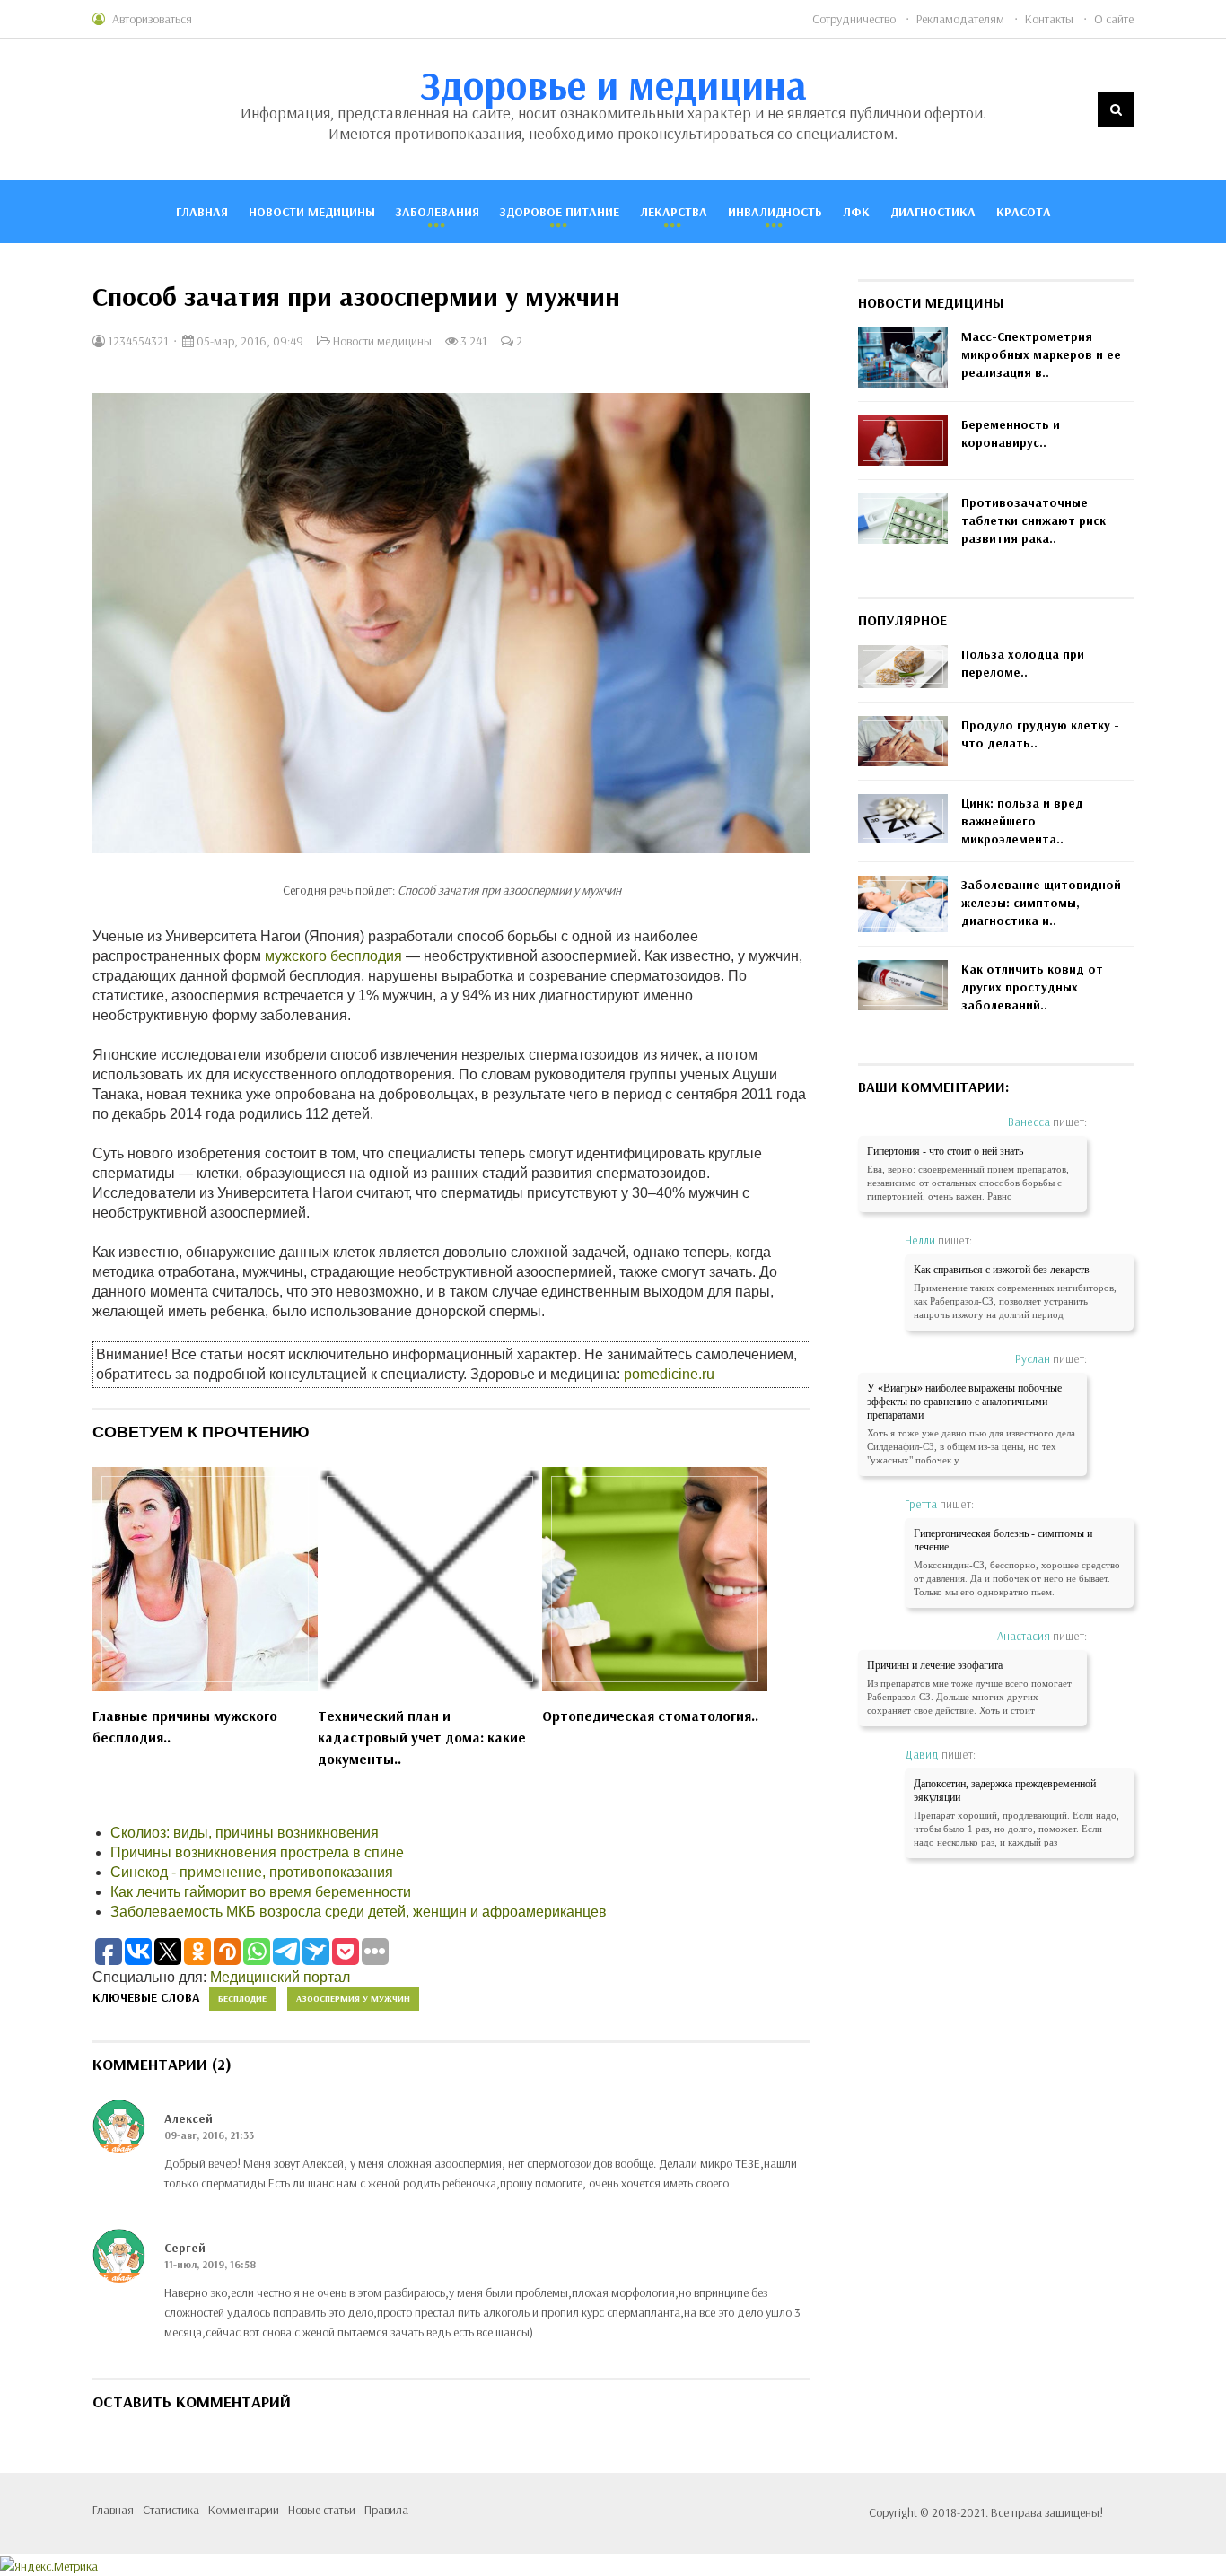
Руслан (1033, 1358)
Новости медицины (312, 212)
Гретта (921, 1504)
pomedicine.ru (669, 1374)
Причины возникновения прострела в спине (257, 1852)
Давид (922, 1754)
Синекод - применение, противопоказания (252, 1872)
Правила (386, 2510)
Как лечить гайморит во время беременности (261, 1892)
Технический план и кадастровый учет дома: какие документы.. (422, 1737)
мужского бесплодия (333, 956)
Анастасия (1024, 1636)
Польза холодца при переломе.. (1023, 663)
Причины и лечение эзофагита (935, 1665)
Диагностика (933, 212)
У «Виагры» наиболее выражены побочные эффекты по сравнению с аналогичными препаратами (964, 1402)
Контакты (1049, 19)
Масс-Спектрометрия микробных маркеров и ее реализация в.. (1041, 354)
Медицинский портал (280, 1977)
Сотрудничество (854, 19)
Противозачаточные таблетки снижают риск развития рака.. (1033, 520)
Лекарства (674, 212)
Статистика (171, 2510)
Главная (202, 212)
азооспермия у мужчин (353, 1999)
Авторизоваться (152, 19)
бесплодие (242, 1999)
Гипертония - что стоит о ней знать (945, 1151)
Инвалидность (775, 212)
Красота (1024, 212)
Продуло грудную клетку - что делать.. (1040, 734)
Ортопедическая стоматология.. (650, 1716)
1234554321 (137, 341)
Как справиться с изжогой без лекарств (1002, 1270)
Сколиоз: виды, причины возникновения (245, 1833)
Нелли (920, 1240)
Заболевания (438, 212)
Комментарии (244, 2510)
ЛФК (856, 212)
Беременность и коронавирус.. (1011, 433)
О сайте (1114, 19)
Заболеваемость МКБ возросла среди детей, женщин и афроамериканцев (359, 1912)
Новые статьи (322, 2510)
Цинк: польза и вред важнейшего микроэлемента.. (1022, 821)
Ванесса (1029, 1122)
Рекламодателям (960, 19)
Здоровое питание (560, 212)
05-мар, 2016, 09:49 (249, 341)
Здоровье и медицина (613, 84)
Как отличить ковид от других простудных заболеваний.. (1032, 987)
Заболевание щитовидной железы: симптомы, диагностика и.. (1041, 903)
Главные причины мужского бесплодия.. (185, 1726)
